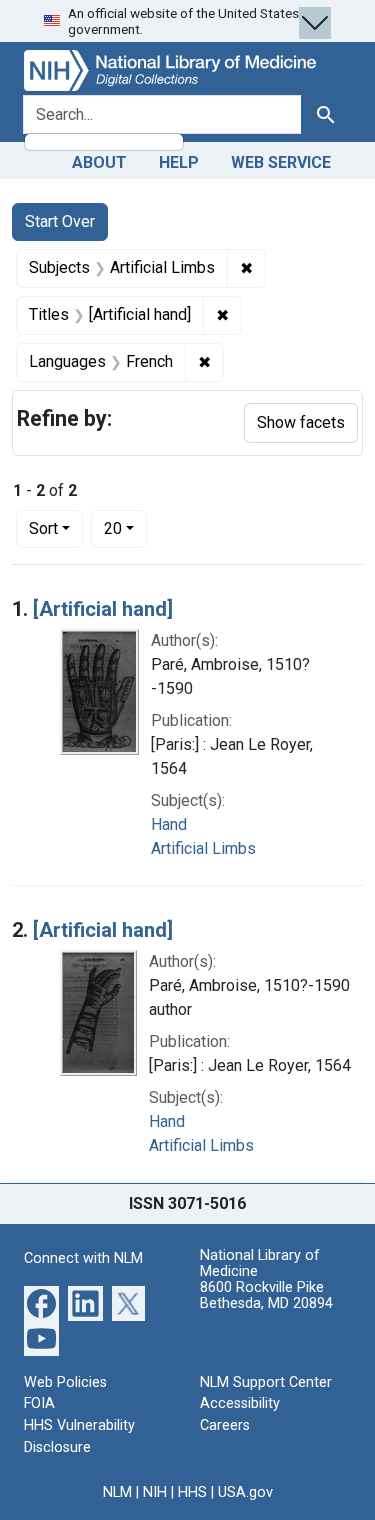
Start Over (60, 221)
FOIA (39, 1403)
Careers (225, 1425)
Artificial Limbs (203, 848)
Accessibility (240, 1403)
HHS (192, 1492)
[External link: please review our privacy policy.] (41, 1301)
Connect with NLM (83, 1258)
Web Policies (65, 1382)
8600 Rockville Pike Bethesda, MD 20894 (266, 1295)
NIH (155, 1492)
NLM (117, 1492)
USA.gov (245, 1492)
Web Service (281, 162)
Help (179, 162)
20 (125, 528)
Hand (169, 824)
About (99, 162)
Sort (43, 528)
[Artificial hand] (103, 609)
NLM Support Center (266, 1382)
